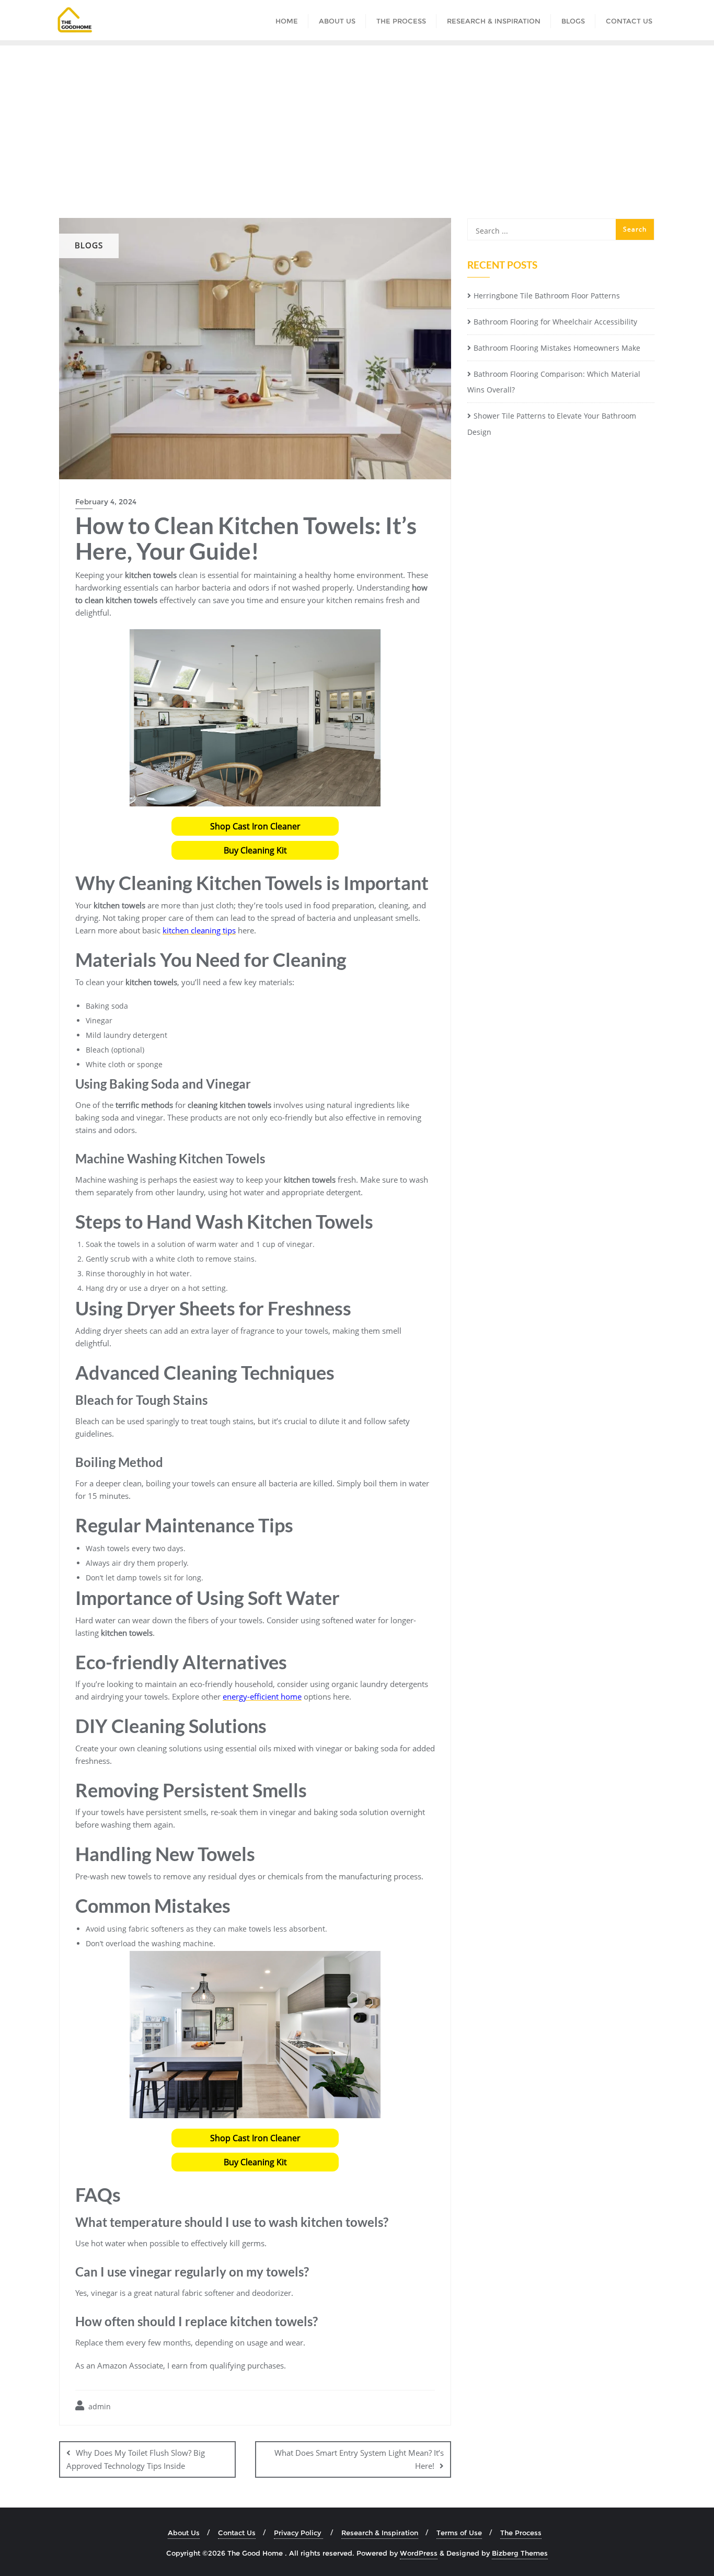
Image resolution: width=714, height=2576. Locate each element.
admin (99, 2406)
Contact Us (237, 2533)
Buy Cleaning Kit (255, 850)
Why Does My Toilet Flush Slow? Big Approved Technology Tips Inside (136, 2459)
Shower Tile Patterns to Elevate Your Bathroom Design (552, 424)
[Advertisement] (357, 124)
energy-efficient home (262, 1696)
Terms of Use (459, 2533)
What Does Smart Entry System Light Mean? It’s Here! (359, 2459)
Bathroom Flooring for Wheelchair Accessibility (555, 322)
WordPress (419, 2553)
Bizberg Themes (520, 2553)
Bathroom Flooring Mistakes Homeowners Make (557, 348)
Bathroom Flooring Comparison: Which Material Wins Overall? (554, 382)
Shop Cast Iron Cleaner (255, 826)
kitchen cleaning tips (199, 930)
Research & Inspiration (380, 2533)
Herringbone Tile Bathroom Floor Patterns (547, 296)
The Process (521, 2533)
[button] (255, 826)
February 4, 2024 (106, 502)
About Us (184, 2533)
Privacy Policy (298, 2533)
